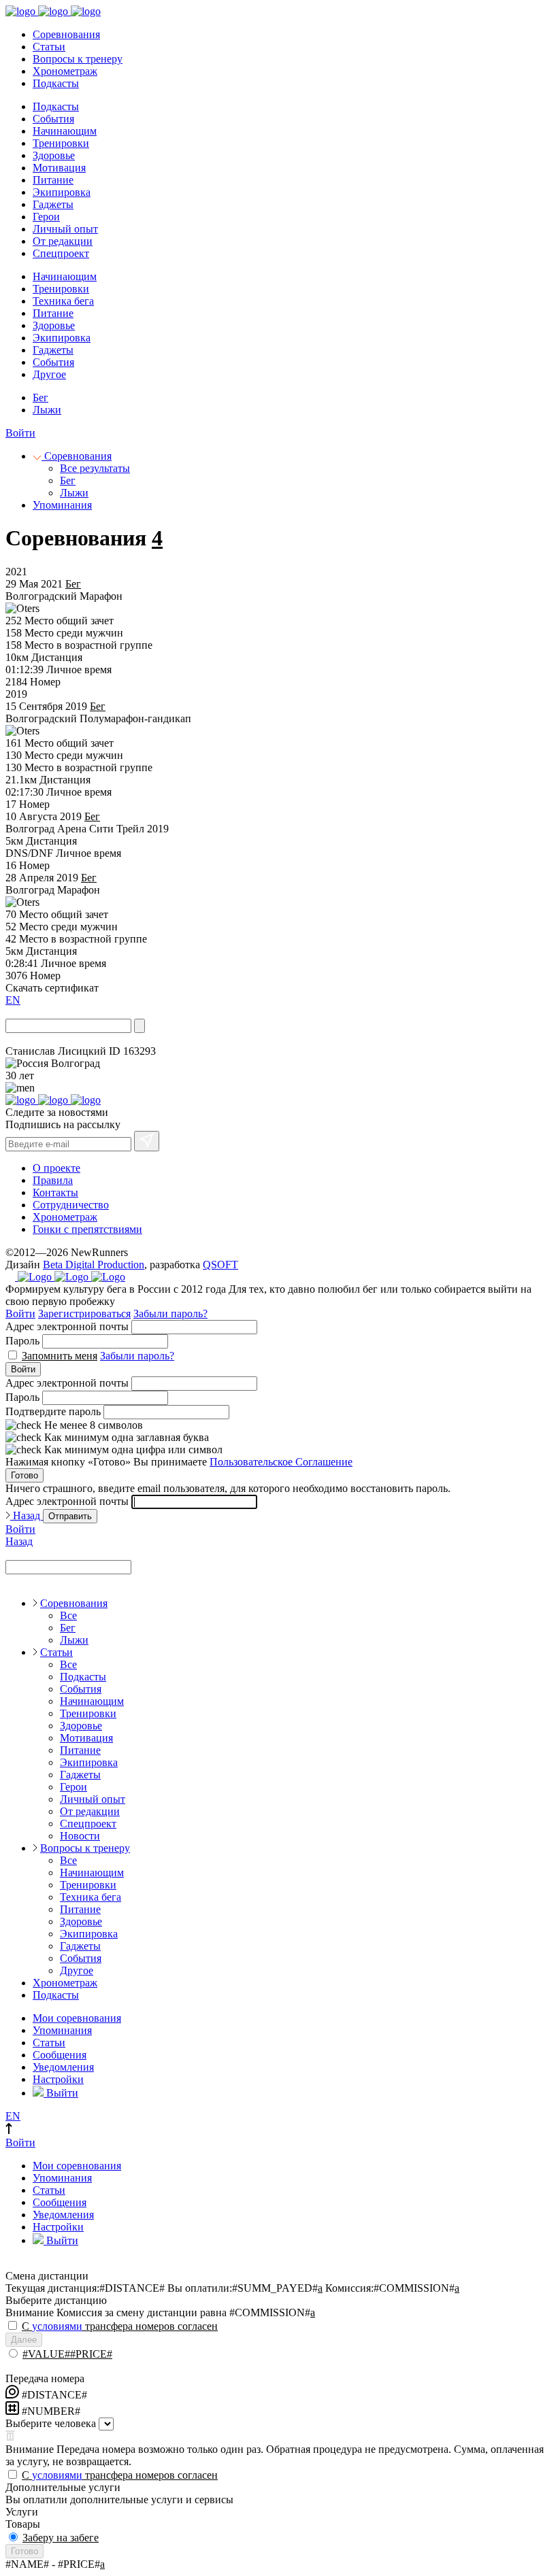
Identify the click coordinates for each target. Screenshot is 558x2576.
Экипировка (62, 192)
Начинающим (65, 131)
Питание (53, 180)
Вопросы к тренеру (78, 59)
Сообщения (60, 2055)
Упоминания (62, 505)
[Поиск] (139, 1026)
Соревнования (66, 34)
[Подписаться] (147, 1141)
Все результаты (95, 468)
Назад (27, 1515)
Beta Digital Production (94, 1265)
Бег (40, 397)
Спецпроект (61, 253)
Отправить (70, 1516)
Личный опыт (65, 229)
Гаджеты (53, 204)
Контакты (55, 1192)
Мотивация (59, 168)
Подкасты (56, 83)
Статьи (49, 47)
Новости (80, 1836)
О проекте (56, 1168)
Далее (24, 2340)
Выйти (61, 2093)
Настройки (58, 2079)
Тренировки (61, 143)
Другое (49, 374)
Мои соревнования (77, 2018)
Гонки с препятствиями (87, 1229)
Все (68, 1615)
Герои (46, 217)
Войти (20, 433)
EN (13, 1000)
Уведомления (63, 2067)
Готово (24, 1475)
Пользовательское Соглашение (281, 1462)
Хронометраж (65, 71)
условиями (57, 2326)
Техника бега (63, 301)
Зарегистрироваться (84, 1314)
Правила (53, 1180)
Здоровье (54, 155)
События (53, 119)
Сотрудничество (71, 1205)
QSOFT (220, 1265)
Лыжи (47, 410)
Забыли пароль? (170, 1314)
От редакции (63, 241)
